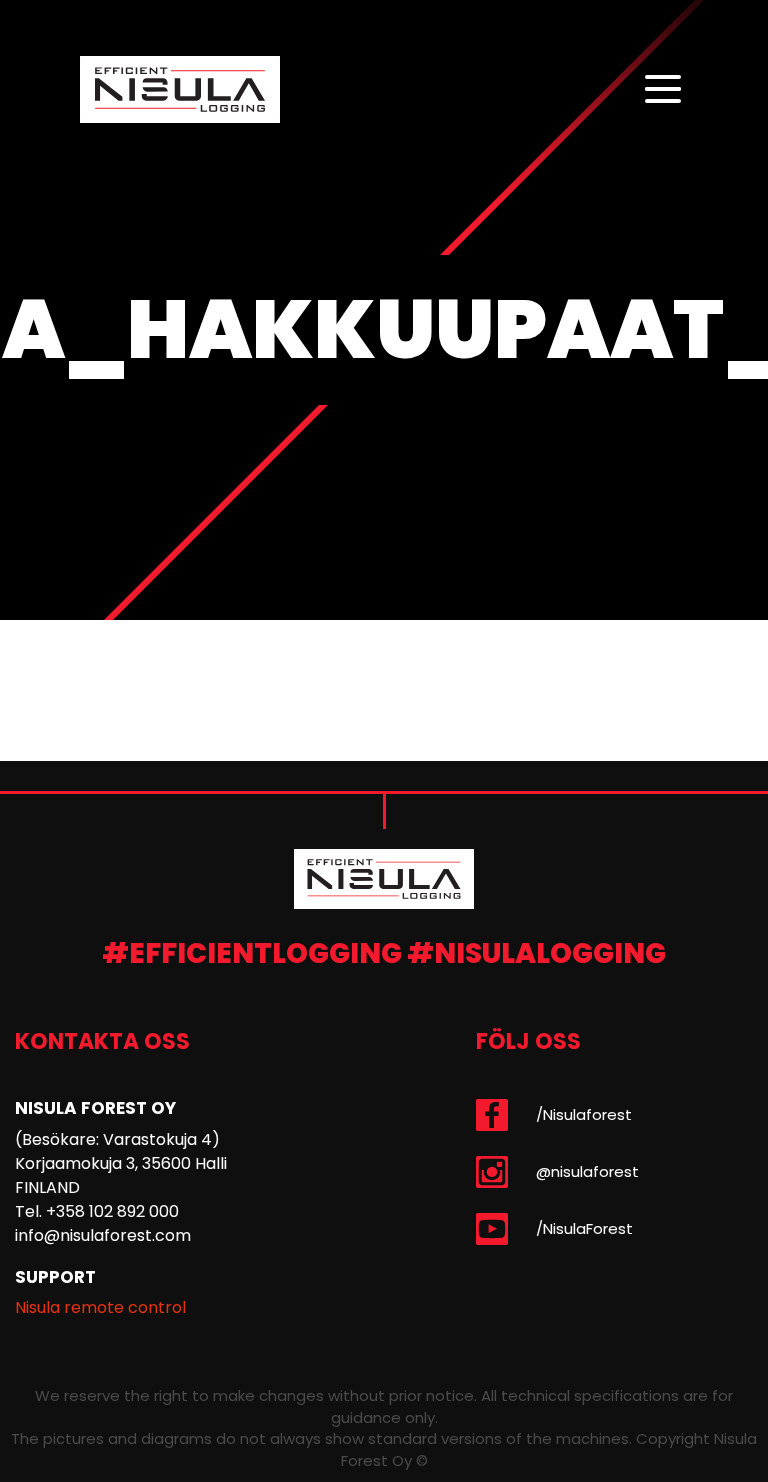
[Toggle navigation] (663, 90)
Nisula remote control (100, 1307)
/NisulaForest (584, 1228)
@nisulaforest (587, 1171)
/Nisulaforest (584, 1114)
